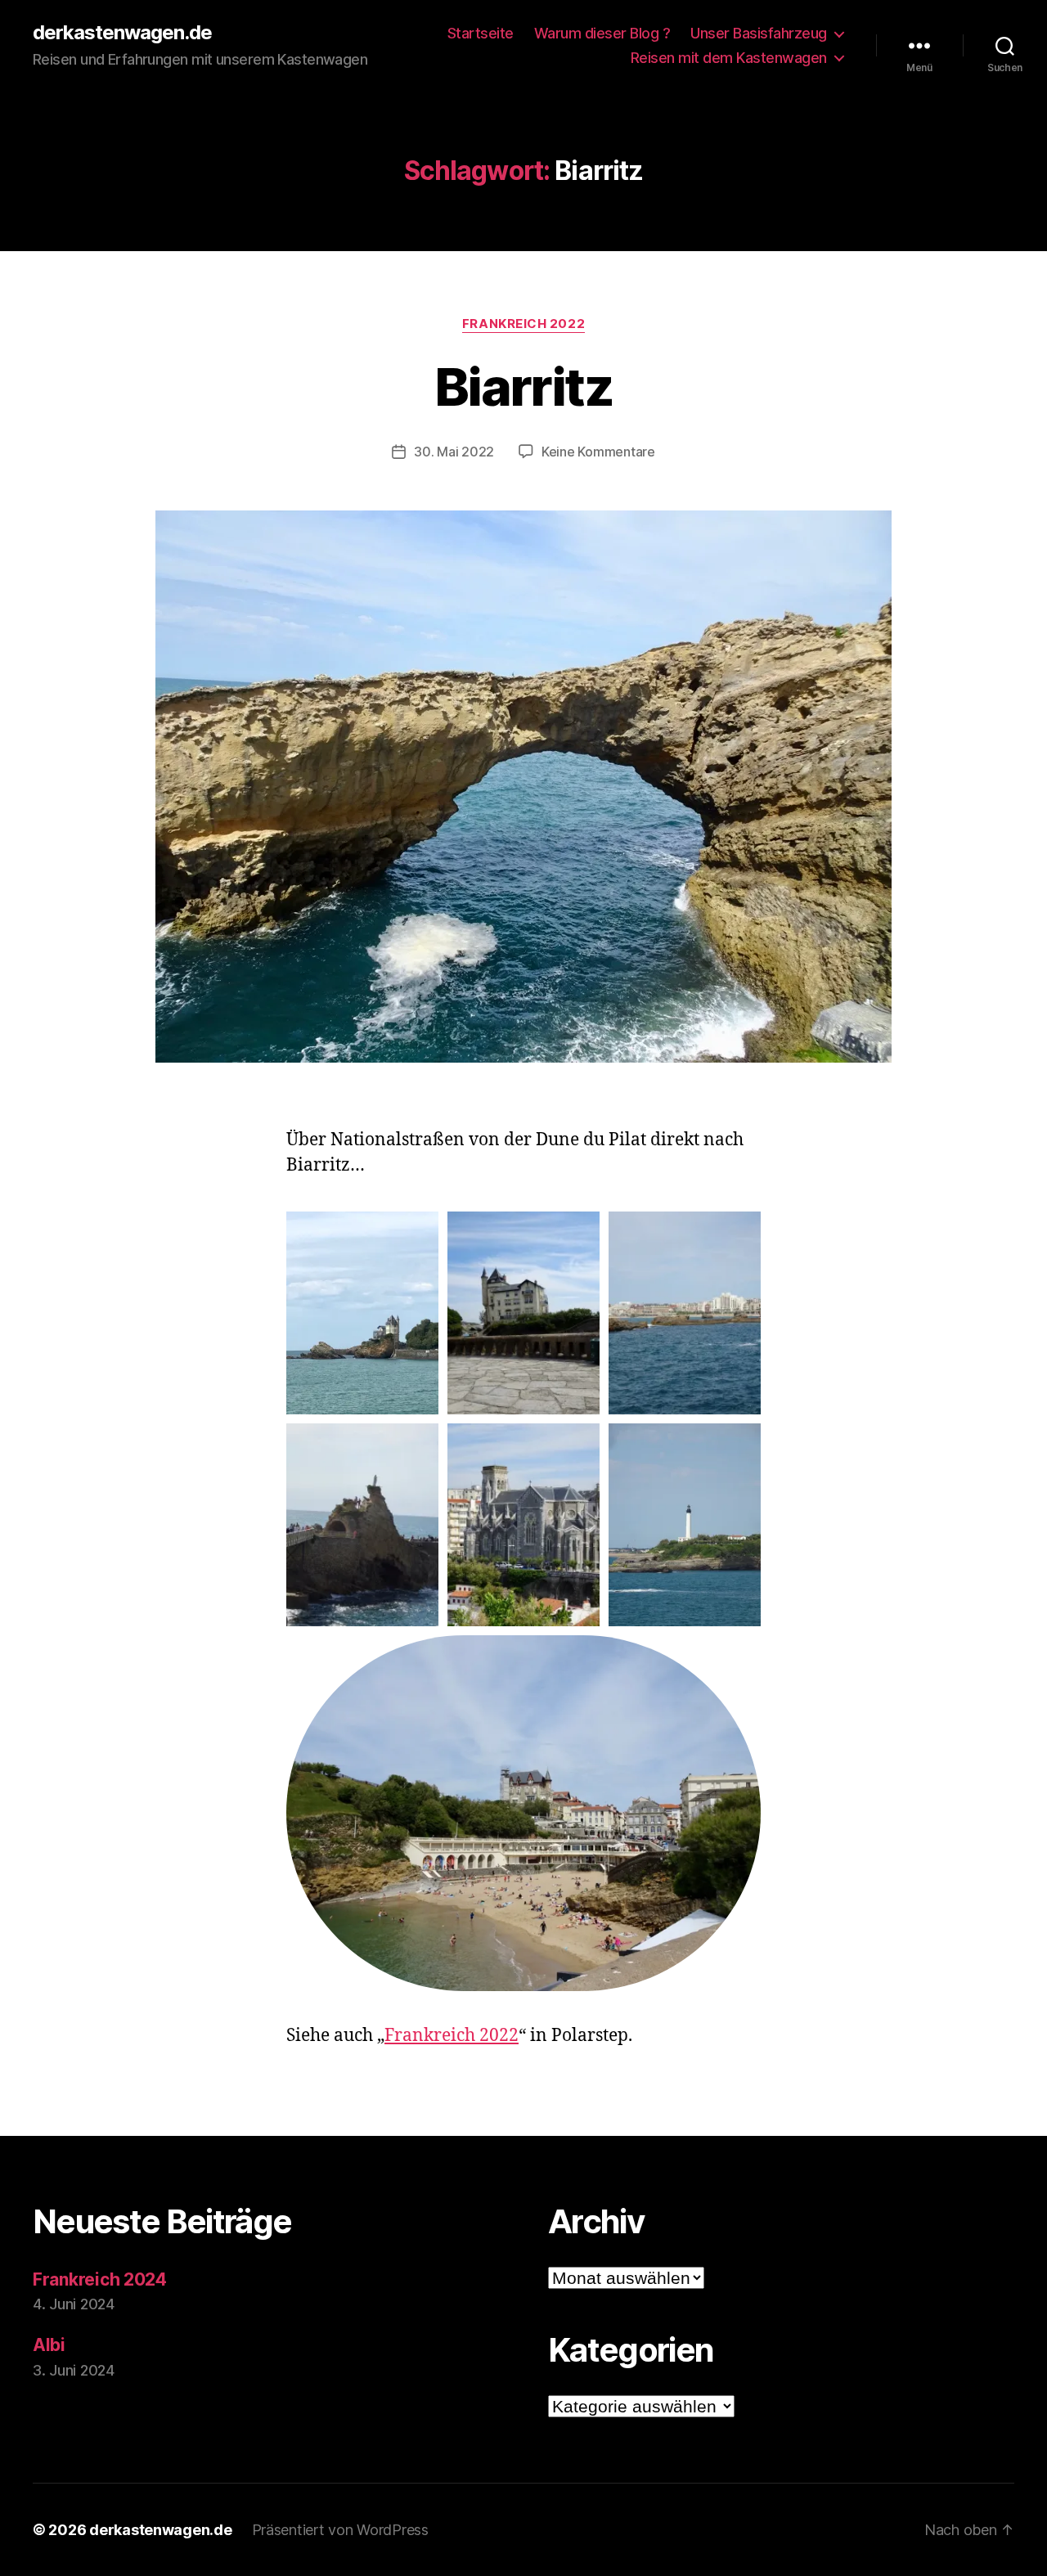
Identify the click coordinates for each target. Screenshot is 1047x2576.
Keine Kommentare (598, 452)
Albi (49, 2345)
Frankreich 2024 (100, 2279)
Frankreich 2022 (523, 324)
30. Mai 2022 (454, 452)
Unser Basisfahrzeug (759, 33)
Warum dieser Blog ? (602, 33)
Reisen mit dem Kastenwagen (729, 58)
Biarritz (523, 387)
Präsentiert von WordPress (340, 2530)
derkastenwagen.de (122, 33)
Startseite (481, 33)
